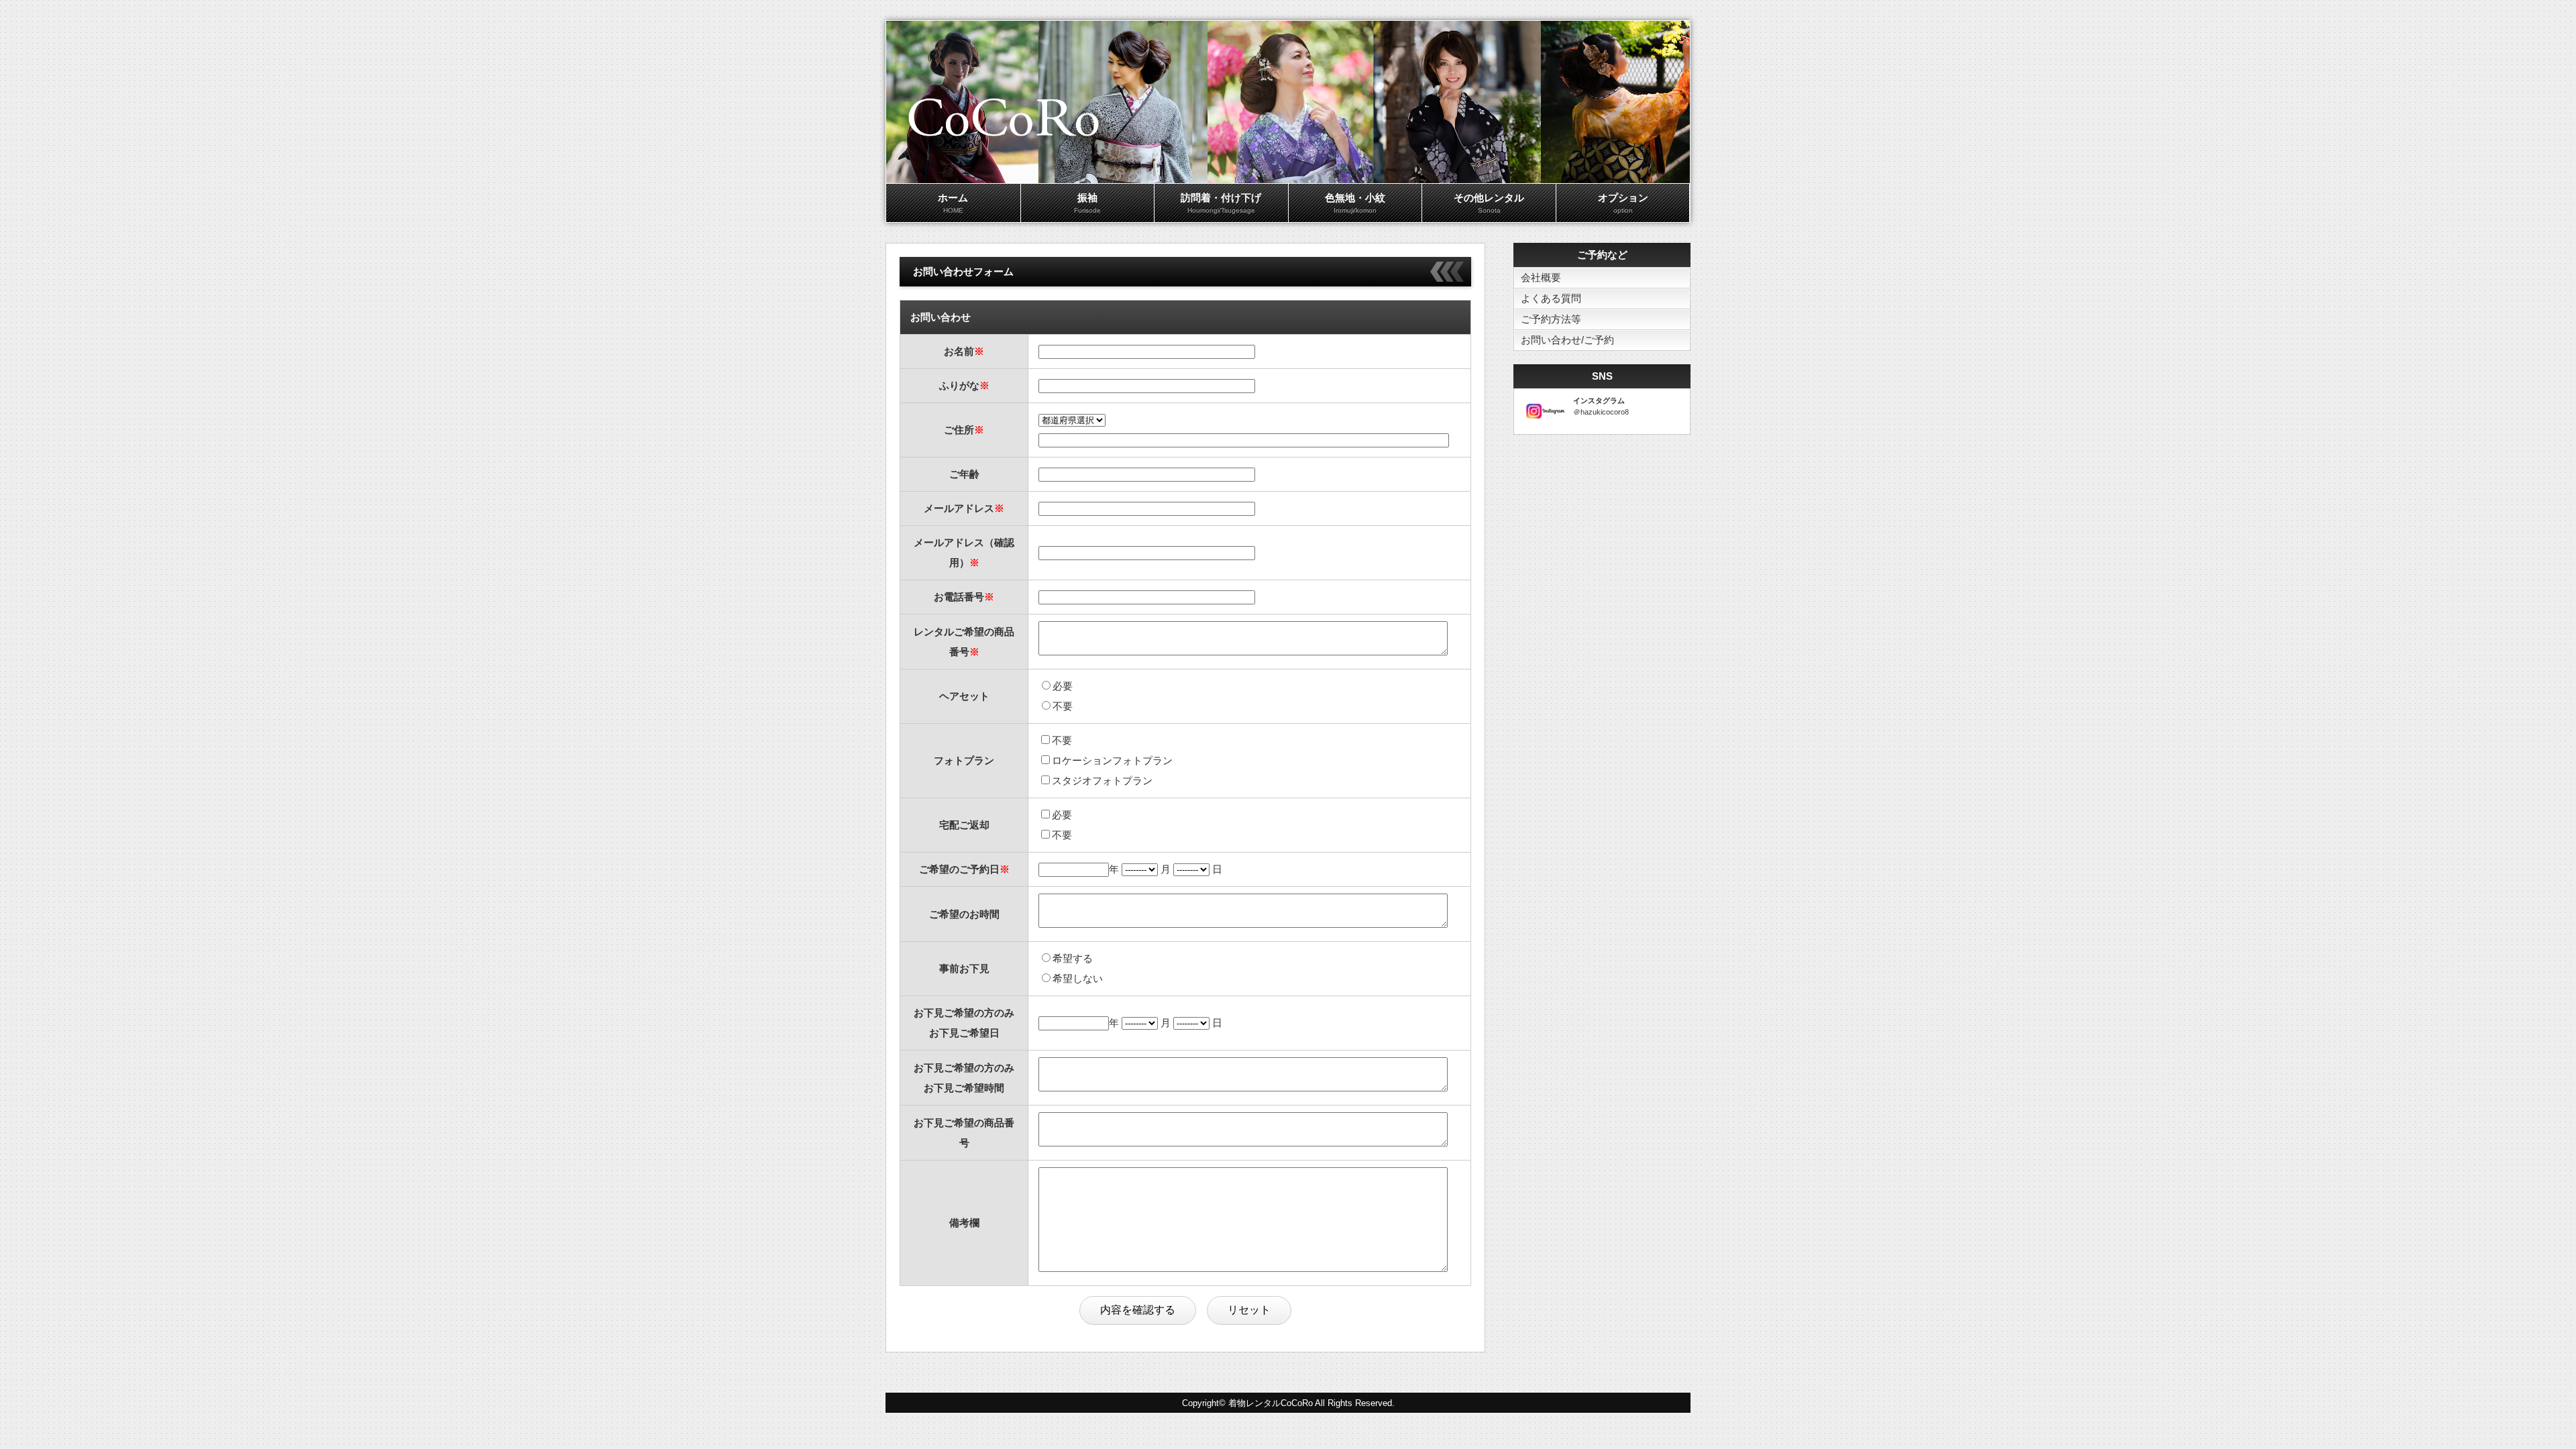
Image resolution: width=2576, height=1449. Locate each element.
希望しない (1078, 978)
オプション (1623, 203)
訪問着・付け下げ (1221, 203)
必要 (1063, 686)
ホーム (953, 203)
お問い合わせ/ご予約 (1567, 340)
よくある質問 (1551, 298)
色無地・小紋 (1355, 203)
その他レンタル (1489, 203)
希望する (1073, 958)
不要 (1063, 706)
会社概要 (1541, 277)
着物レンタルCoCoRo (1271, 1403)
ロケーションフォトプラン (1112, 760)
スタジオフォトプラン (1102, 781)
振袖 (1087, 203)
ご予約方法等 (1551, 319)
